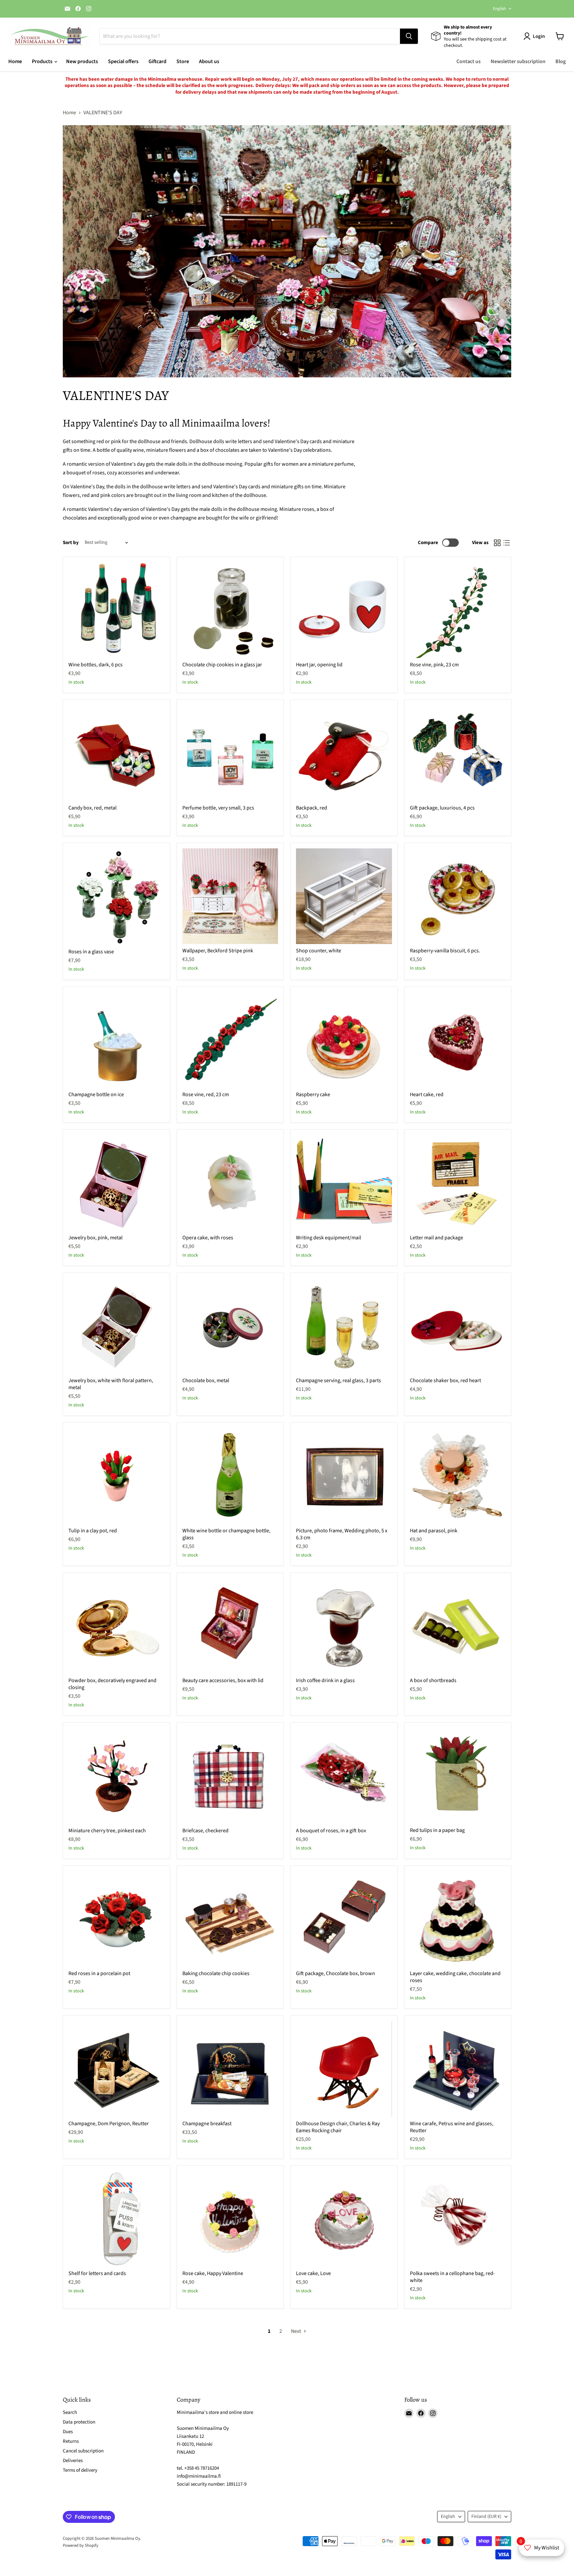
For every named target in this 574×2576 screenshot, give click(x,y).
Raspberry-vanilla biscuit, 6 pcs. (445, 951)
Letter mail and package (436, 1238)
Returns (71, 2441)
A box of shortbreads (433, 1680)
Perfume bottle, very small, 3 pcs (218, 808)
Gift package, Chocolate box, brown (335, 1973)
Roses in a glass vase (91, 952)
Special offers (123, 61)
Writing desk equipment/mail (329, 1238)
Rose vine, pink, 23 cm (434, 665)
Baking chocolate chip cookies (216, 1973)
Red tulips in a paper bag (437, 1830)
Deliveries (73, 2461)
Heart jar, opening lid (319, 665)
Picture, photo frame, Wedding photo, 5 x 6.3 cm (342, 1534)
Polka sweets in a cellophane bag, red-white (452, 2277)
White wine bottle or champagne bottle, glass (226, 1534)
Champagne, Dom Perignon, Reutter (109, 2124)
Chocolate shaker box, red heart (445, 1381)
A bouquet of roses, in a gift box (331, 1831)
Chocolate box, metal (206, 1381)
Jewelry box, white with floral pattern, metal (111, 1384)
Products (43, 61)
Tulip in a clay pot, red (93, 1531)
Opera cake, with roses (208, 1238)
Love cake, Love (313, 2273)
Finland (486, 2517)
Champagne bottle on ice (96, 1095)
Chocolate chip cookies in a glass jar (222, 665)
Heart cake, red (427, 1095)
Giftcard (157, 61)
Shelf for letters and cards (97, 2273)
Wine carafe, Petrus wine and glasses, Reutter (452, 2127)
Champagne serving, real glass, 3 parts (338, 1381)
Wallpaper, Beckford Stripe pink (218, 951)
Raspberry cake (313, 1095)
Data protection (79, 2422)
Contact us (469, 61)
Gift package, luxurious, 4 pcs (442, 808)
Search (70, 2412)
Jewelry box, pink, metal (96, 1238)
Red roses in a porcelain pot (99, 1973)
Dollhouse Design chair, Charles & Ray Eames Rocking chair (338, 2127)
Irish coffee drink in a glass (325, 1680)
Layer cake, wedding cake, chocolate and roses (455, 1977)
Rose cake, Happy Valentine (213, 2273)
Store (183, 61)
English (499, 9)
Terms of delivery (80, 2470)
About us (209, 61)
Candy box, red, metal (93, 808)
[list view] (507, 543)
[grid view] (497, 543)
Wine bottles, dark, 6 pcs (96, 665)
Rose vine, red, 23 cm (206, 1095)
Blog (561, 61)
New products (82, 61)
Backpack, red (312, 808)
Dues (68, 2432)
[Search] (409, 36)
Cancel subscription (83, 2451)
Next (296, 2331)
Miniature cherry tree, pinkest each (107, 1831)
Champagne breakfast (207, 2124)
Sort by (71, 543)
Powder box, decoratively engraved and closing (112, 1684)
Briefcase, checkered (205, 1831)
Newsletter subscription (518, 61)
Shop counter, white (319, 951)
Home (15, 61)
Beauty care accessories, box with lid (223, 1680)
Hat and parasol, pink (434, 1531)
